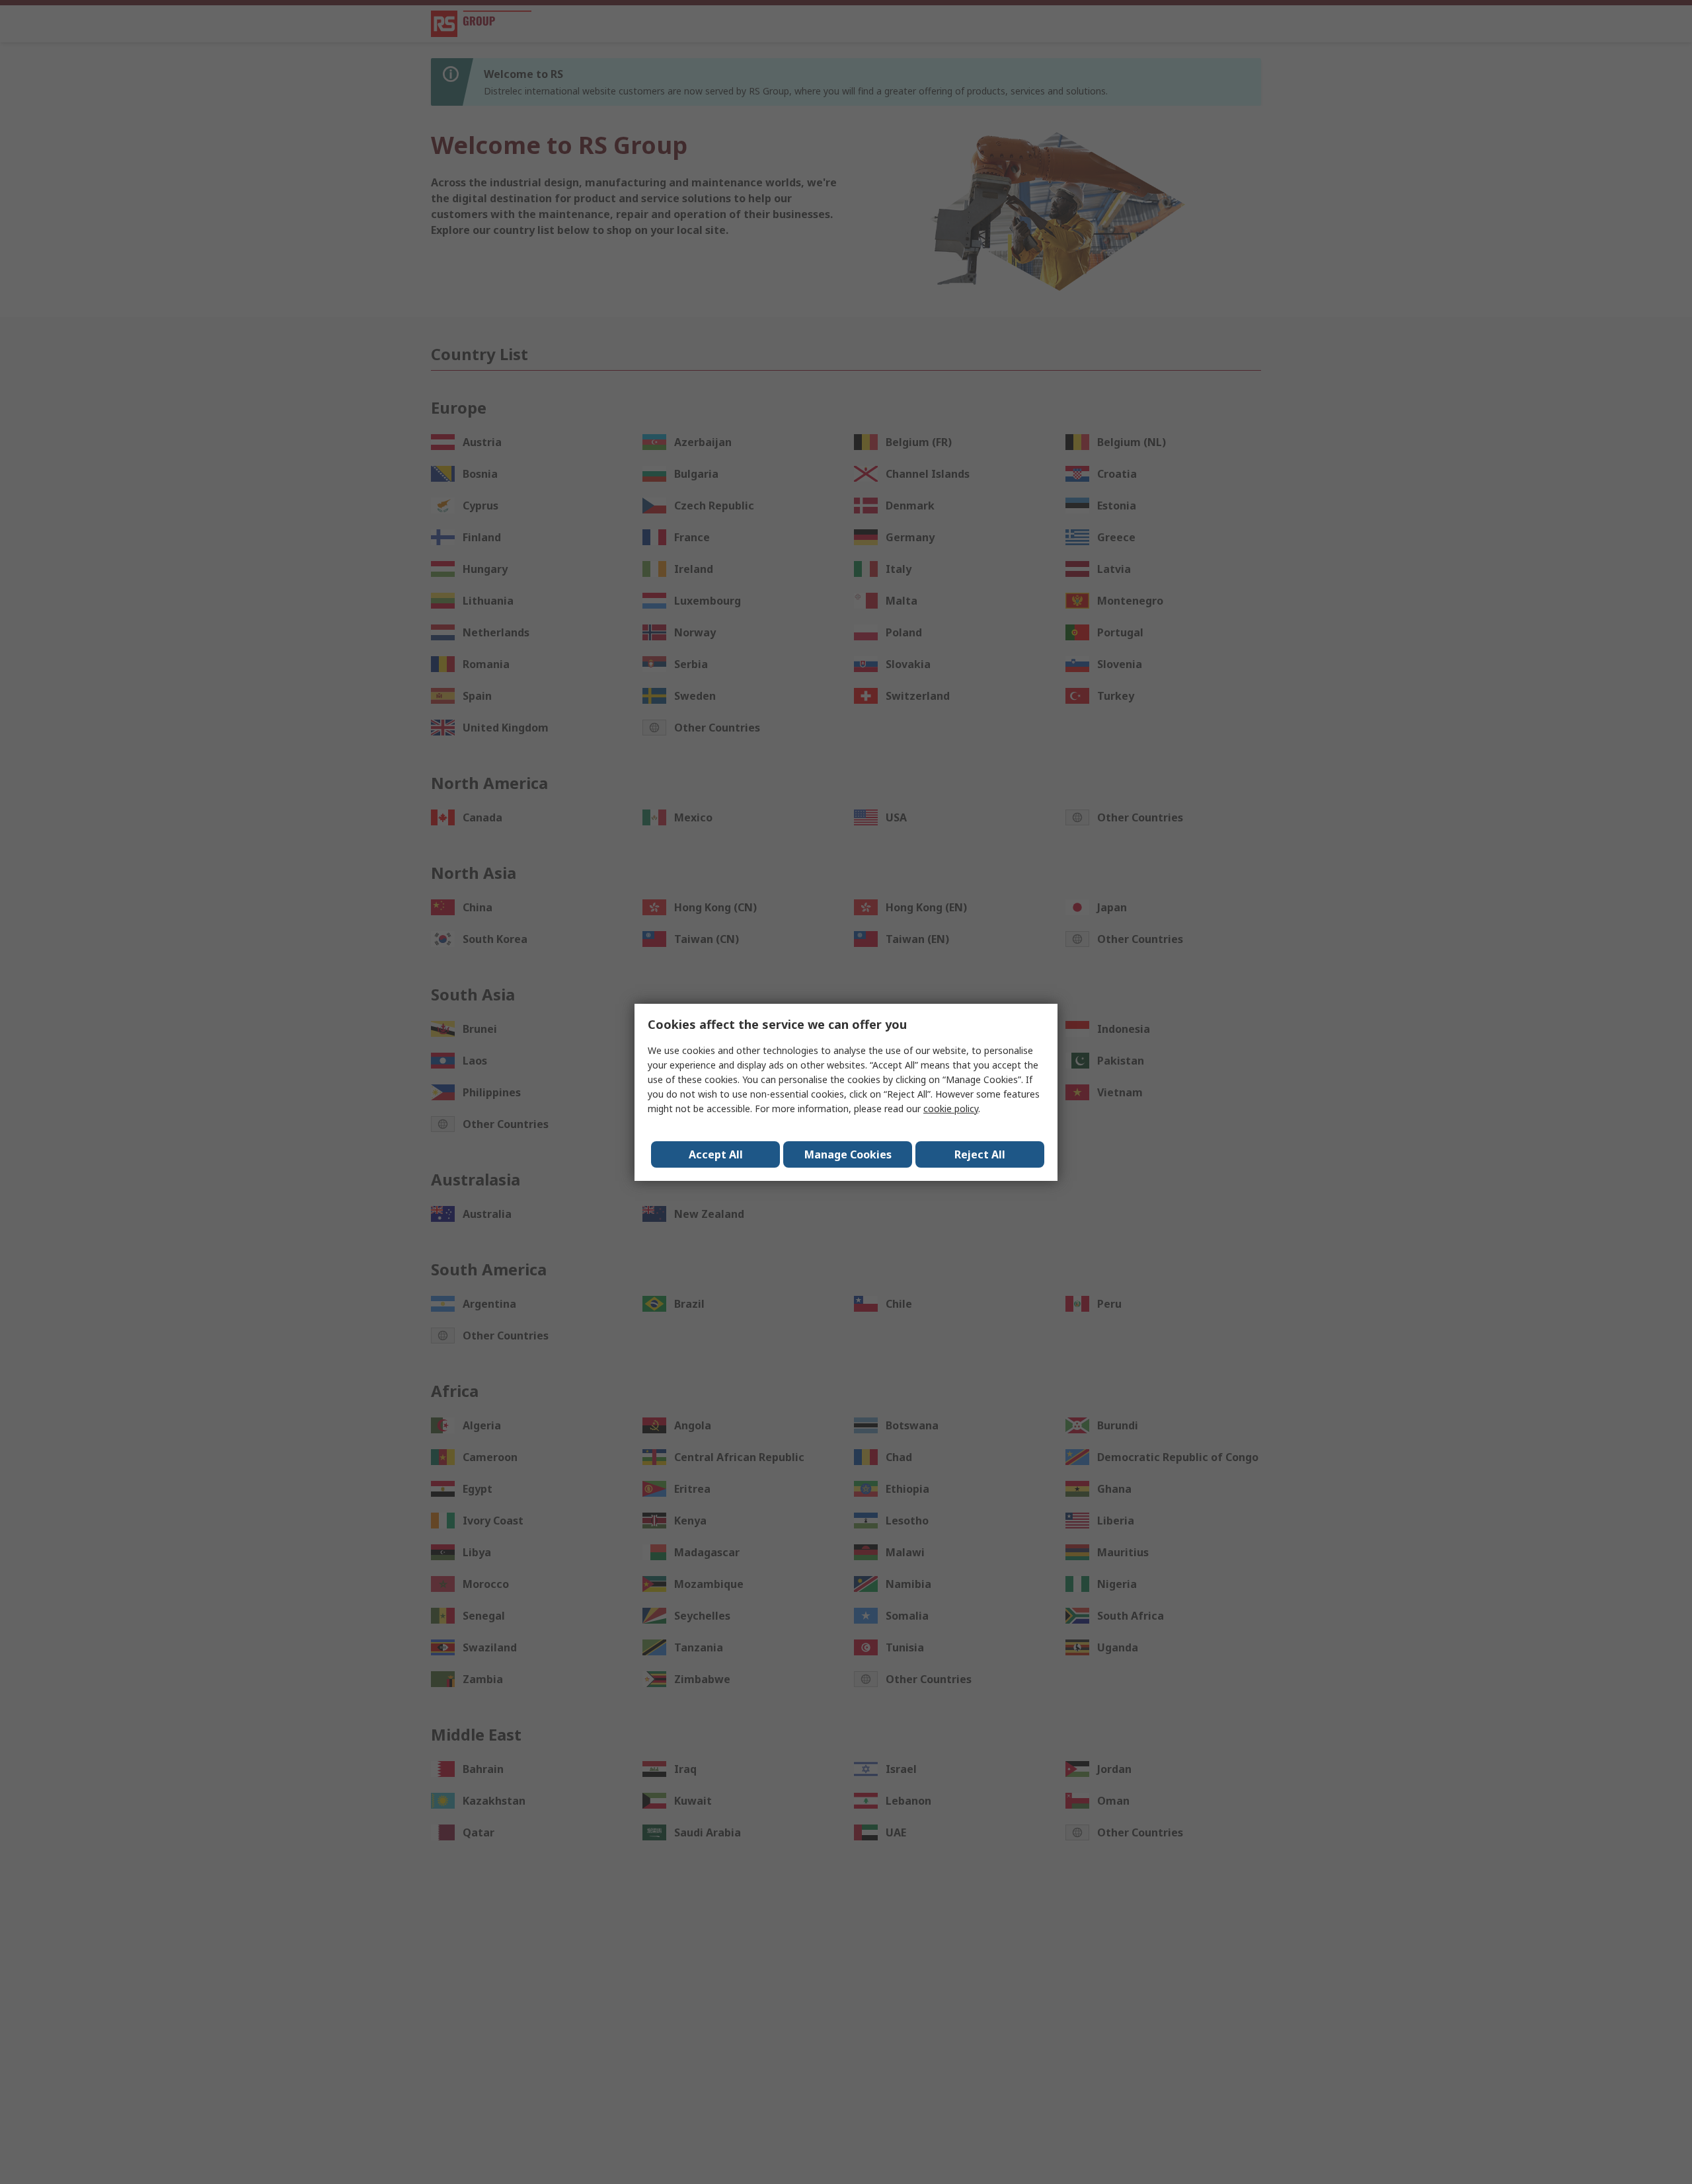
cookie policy (951, 1109)
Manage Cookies (848, 1154)
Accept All (716, 1154)
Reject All (980, 1154)
